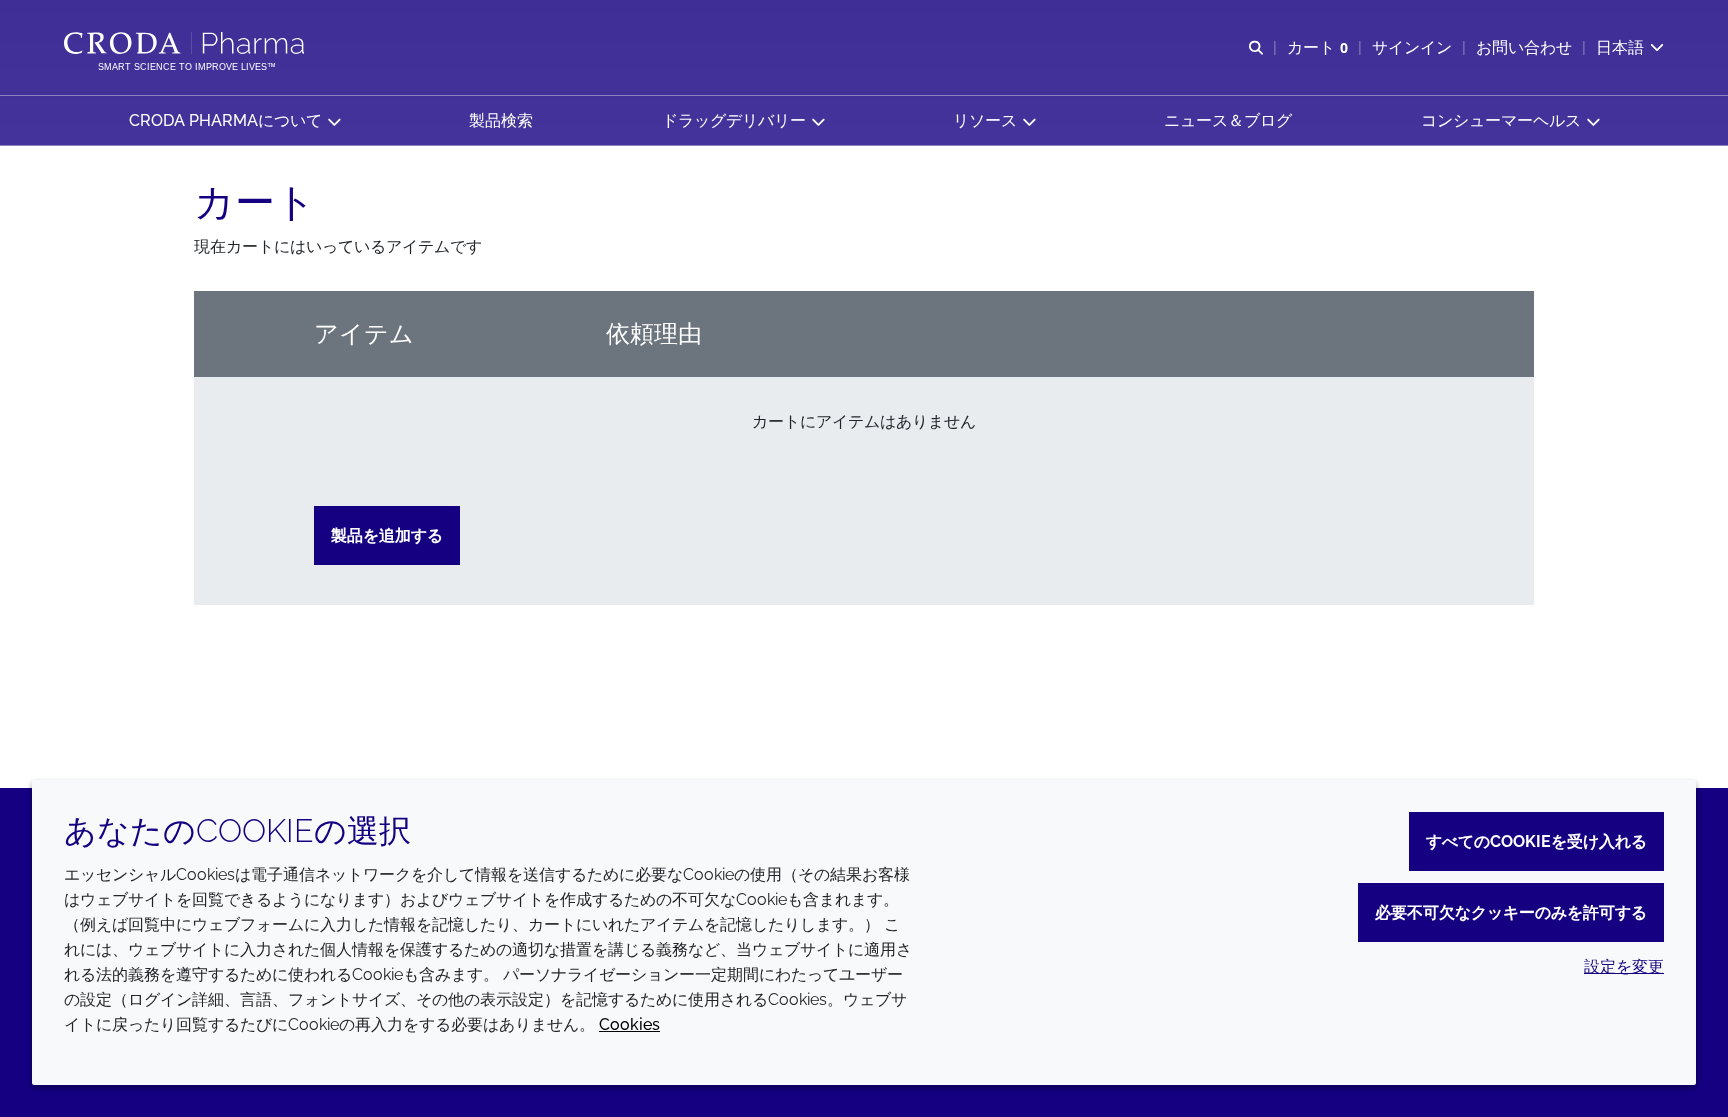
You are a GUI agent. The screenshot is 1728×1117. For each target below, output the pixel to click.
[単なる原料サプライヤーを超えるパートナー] (186, 43)
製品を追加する (387, 535)
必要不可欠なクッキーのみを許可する (1511, 912)
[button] (234, 120)
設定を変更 (1624, 966)
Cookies (629, 1024)
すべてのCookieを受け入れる (1536, 841)
